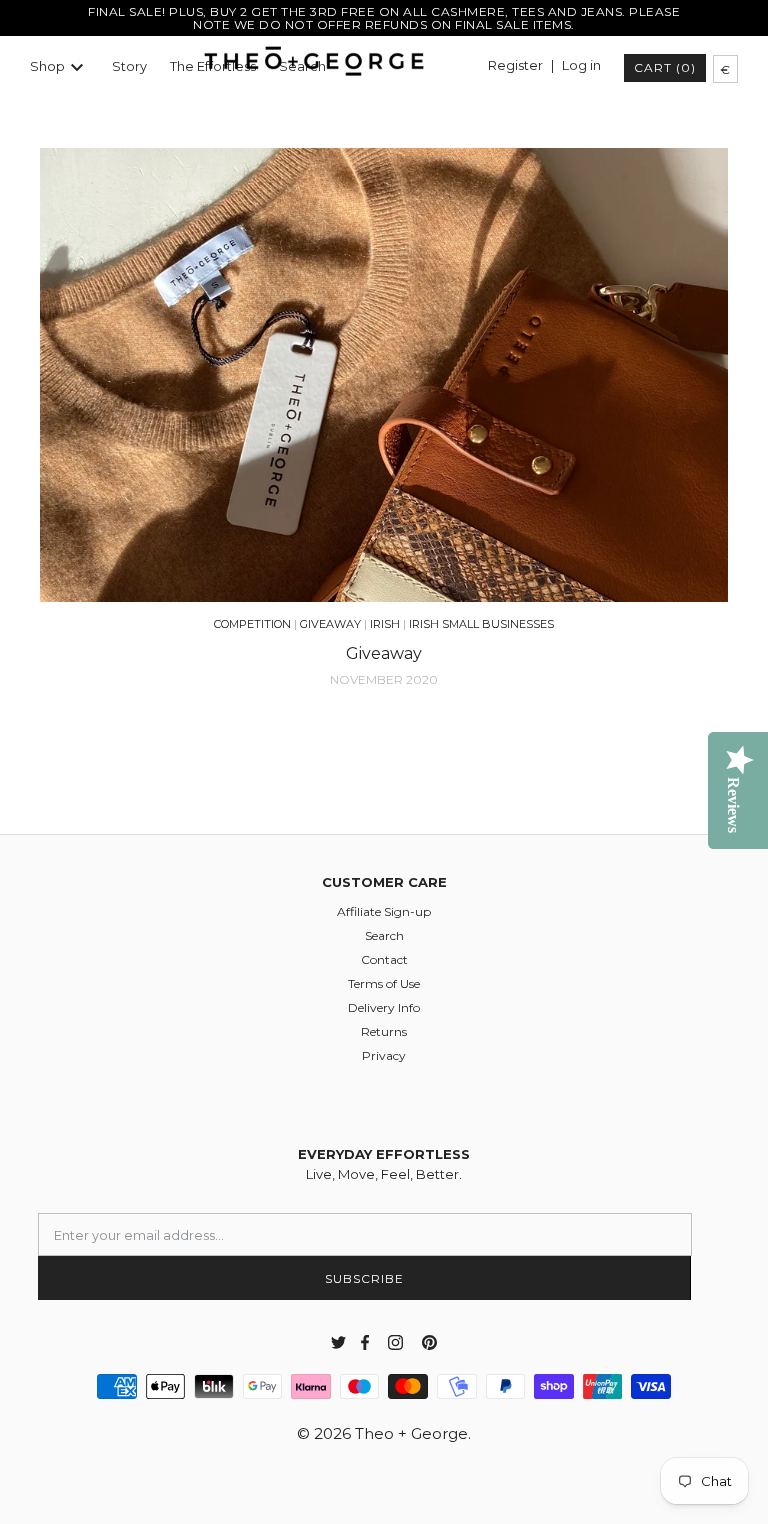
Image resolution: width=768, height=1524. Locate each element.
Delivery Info (384, 1007)
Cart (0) (665, 67)
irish (385, 624)
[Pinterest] (429, 1342)
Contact (384, 959)
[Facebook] (361, 1342)
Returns (384, 1031)
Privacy (384, 1055)
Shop (47, 66)
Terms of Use (384, 983)
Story (129, 66)
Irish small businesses (481, 624)
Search (384, 935)
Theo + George (411, 1433)
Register (515, 65)
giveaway (330, 624)
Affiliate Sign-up (384, 911)
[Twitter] (338, 1342)
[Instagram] (395, 1342)
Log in (581, 65)
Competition (252, 624)
